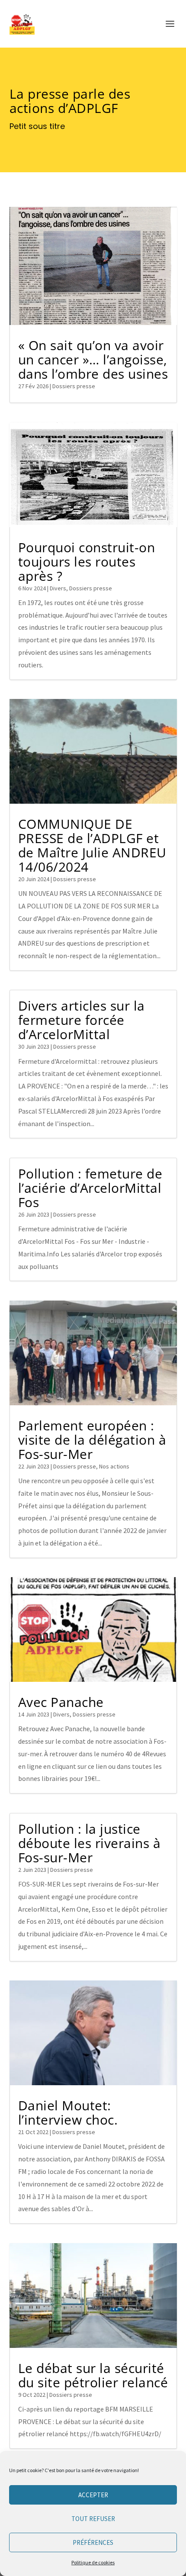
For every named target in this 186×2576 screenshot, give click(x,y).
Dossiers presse (74, 386)
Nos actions (114, 1466)
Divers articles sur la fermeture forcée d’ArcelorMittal (82, 1020)
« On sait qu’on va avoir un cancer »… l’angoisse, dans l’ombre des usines (93, 359)
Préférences (93, 2542)
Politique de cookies (93, 2562)
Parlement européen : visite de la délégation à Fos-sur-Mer (92, 1440)
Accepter (93, 2495)
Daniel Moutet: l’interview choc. (68, 2112)
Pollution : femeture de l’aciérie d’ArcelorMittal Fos (90, 1188)
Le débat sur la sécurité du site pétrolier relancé (93, 2375)
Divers (58, 588)
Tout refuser (93, 2519)
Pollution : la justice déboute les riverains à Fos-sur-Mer (90, 1843)
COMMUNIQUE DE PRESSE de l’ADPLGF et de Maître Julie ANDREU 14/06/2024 (92, 845)
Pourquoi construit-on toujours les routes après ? (87, 562)
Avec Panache (61, 1702)
